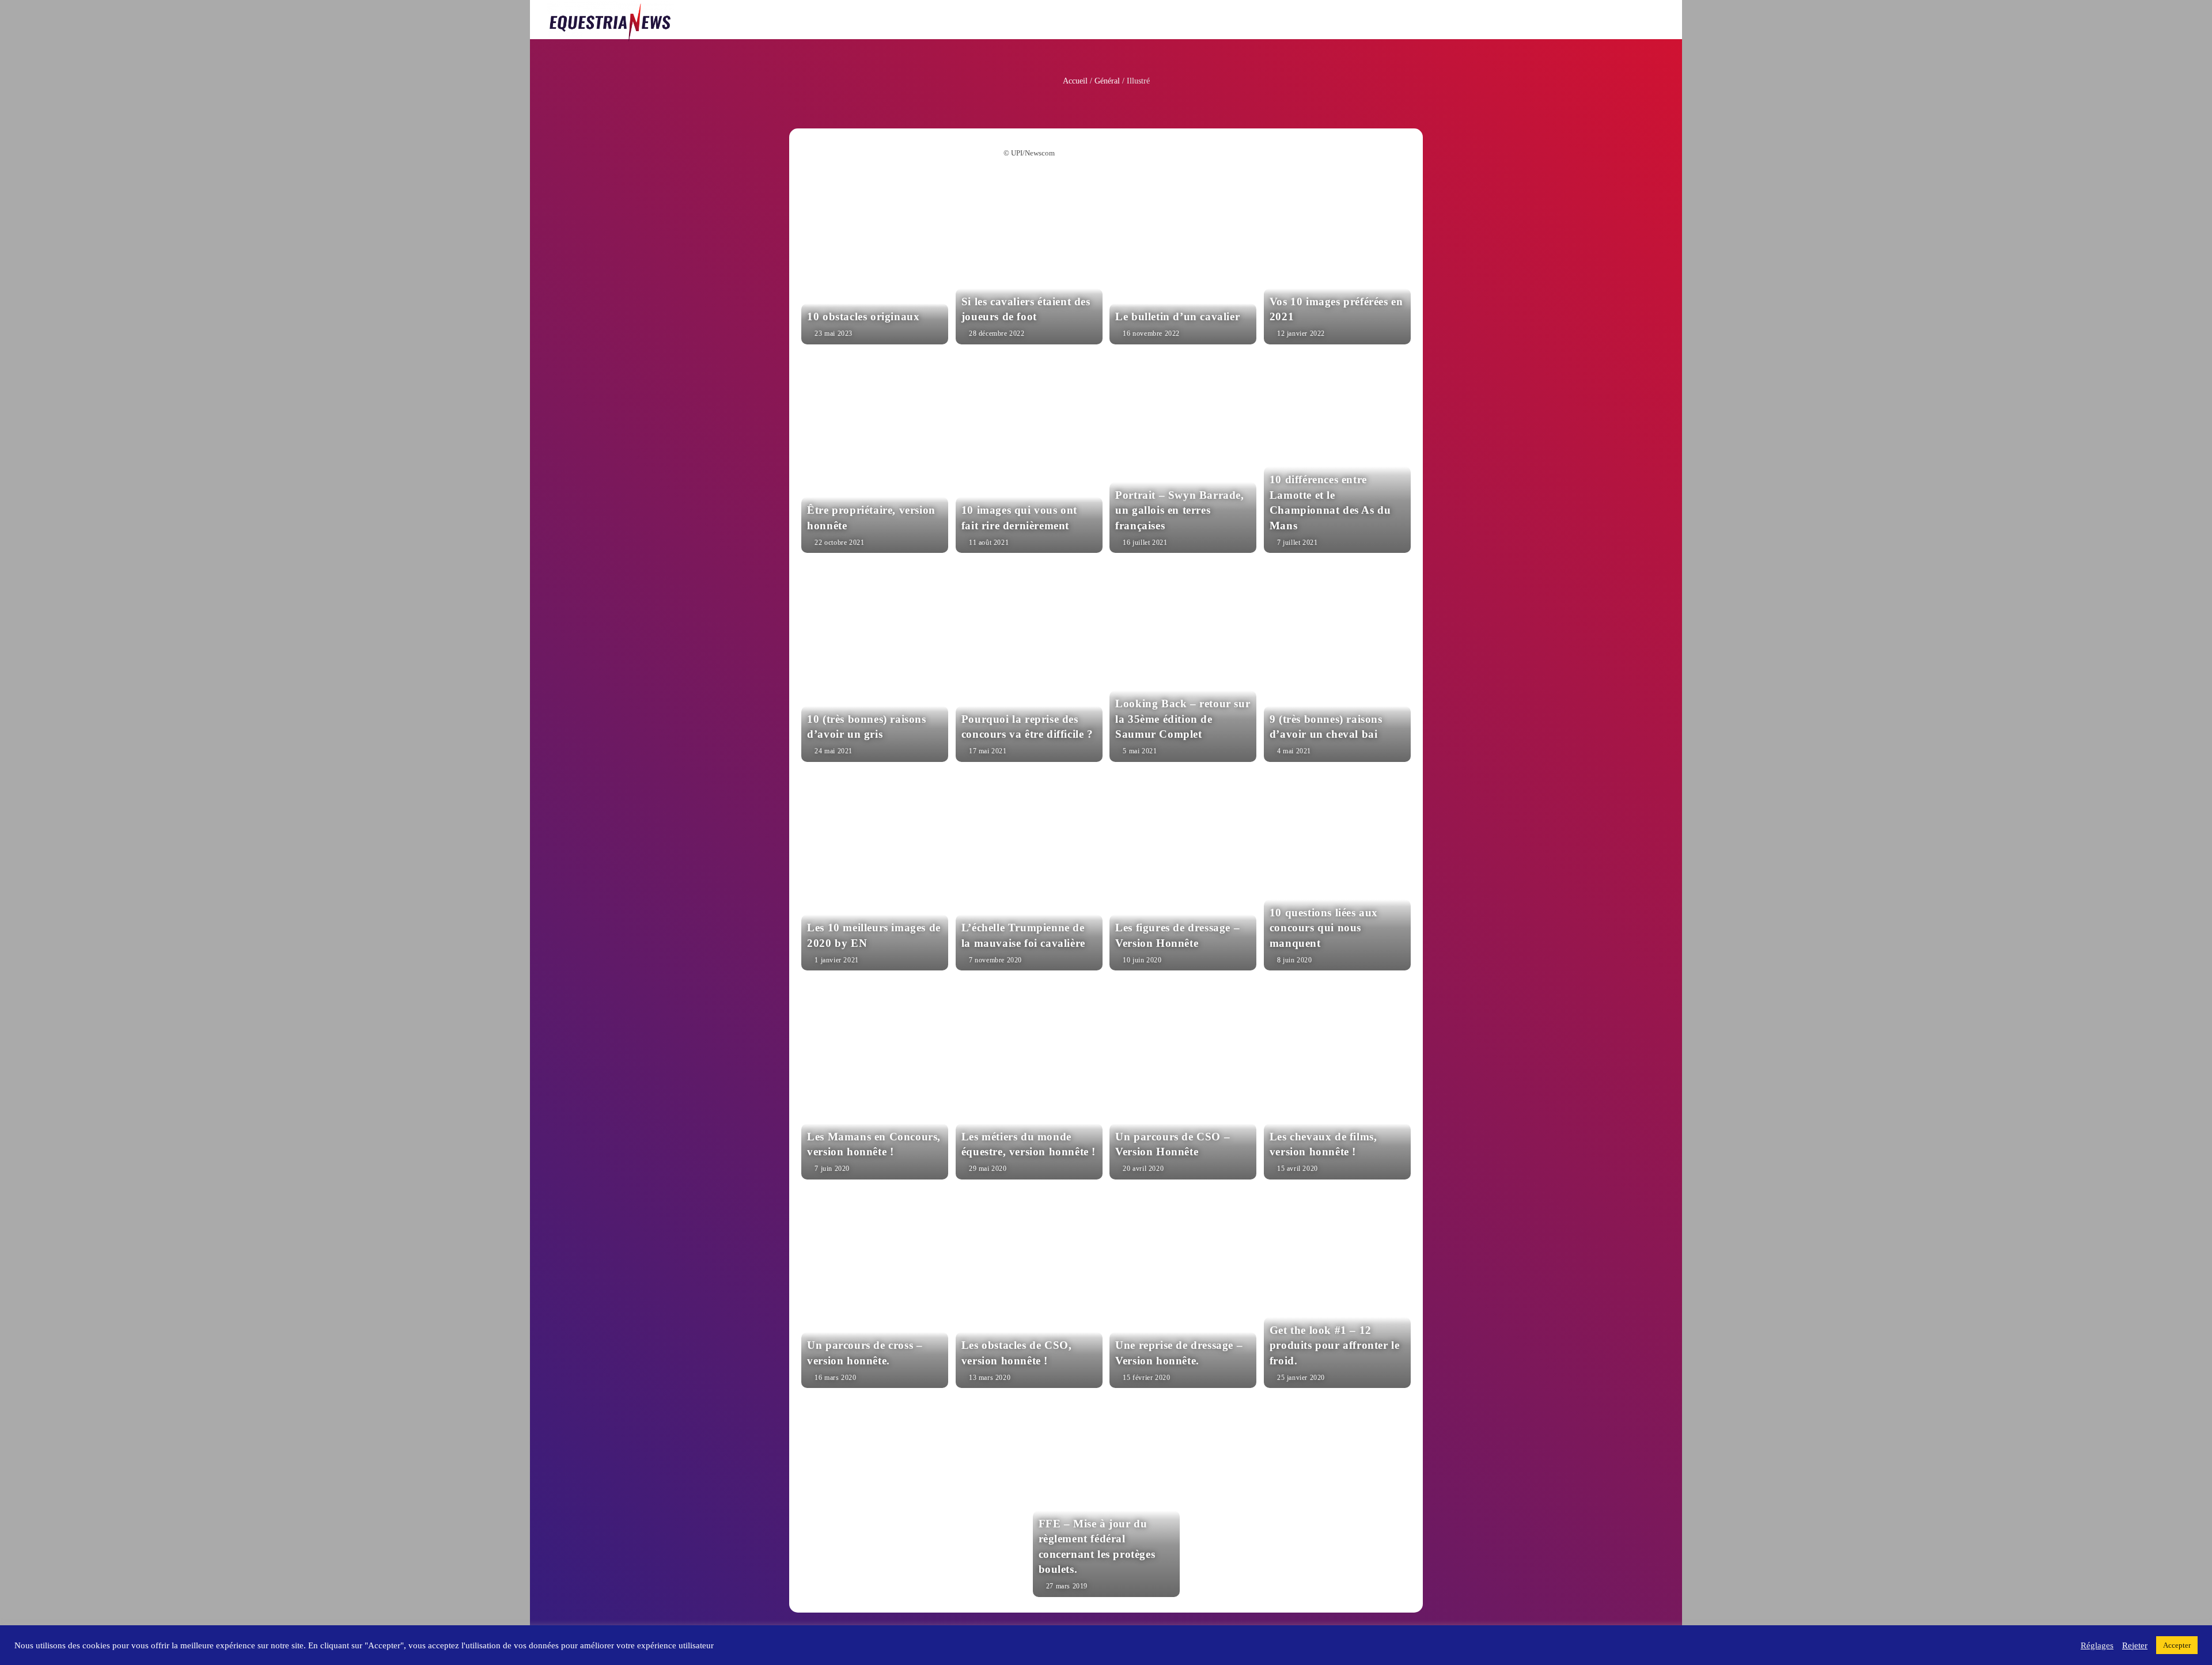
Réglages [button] (2097, 1645)
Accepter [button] (2177, 1645)
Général (1107, 81)
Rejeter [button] (2135, 1645)
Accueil (1075, 81)
